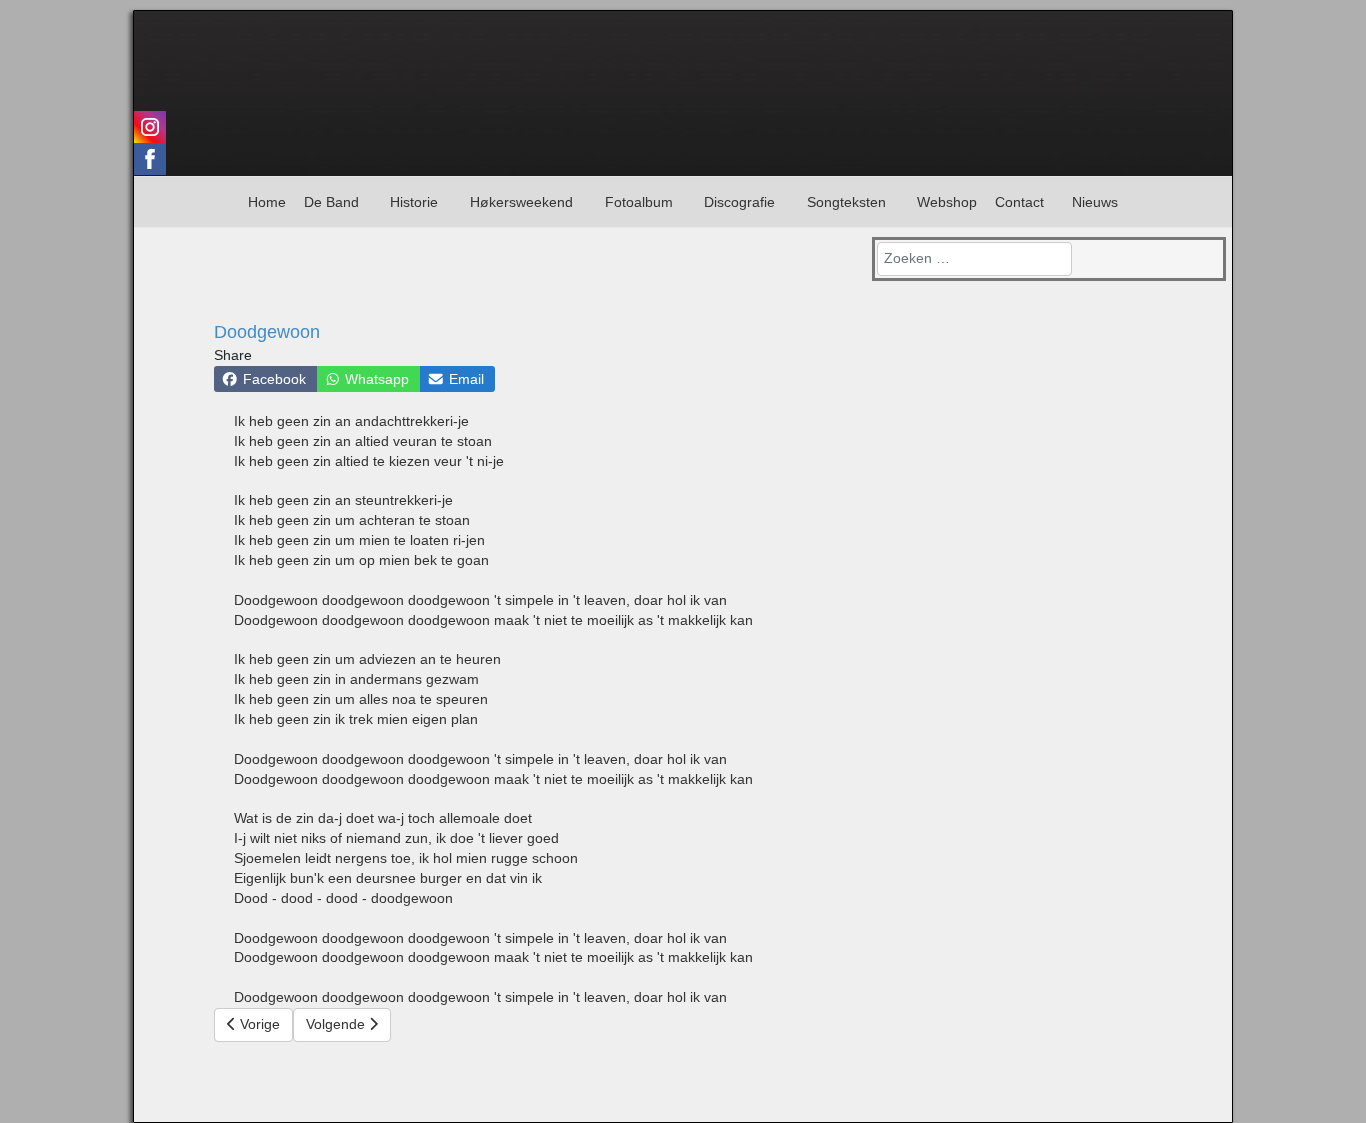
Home (267, 202)
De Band (331, 202)
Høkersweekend (521, 202)
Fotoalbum (639, 202)
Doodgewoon (267, 332)
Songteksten (846, 202)
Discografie (739, 202)
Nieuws (1095, 202)
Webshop (947, 202)
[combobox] (974, 259)
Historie (414, 202)
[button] (265, 379)
